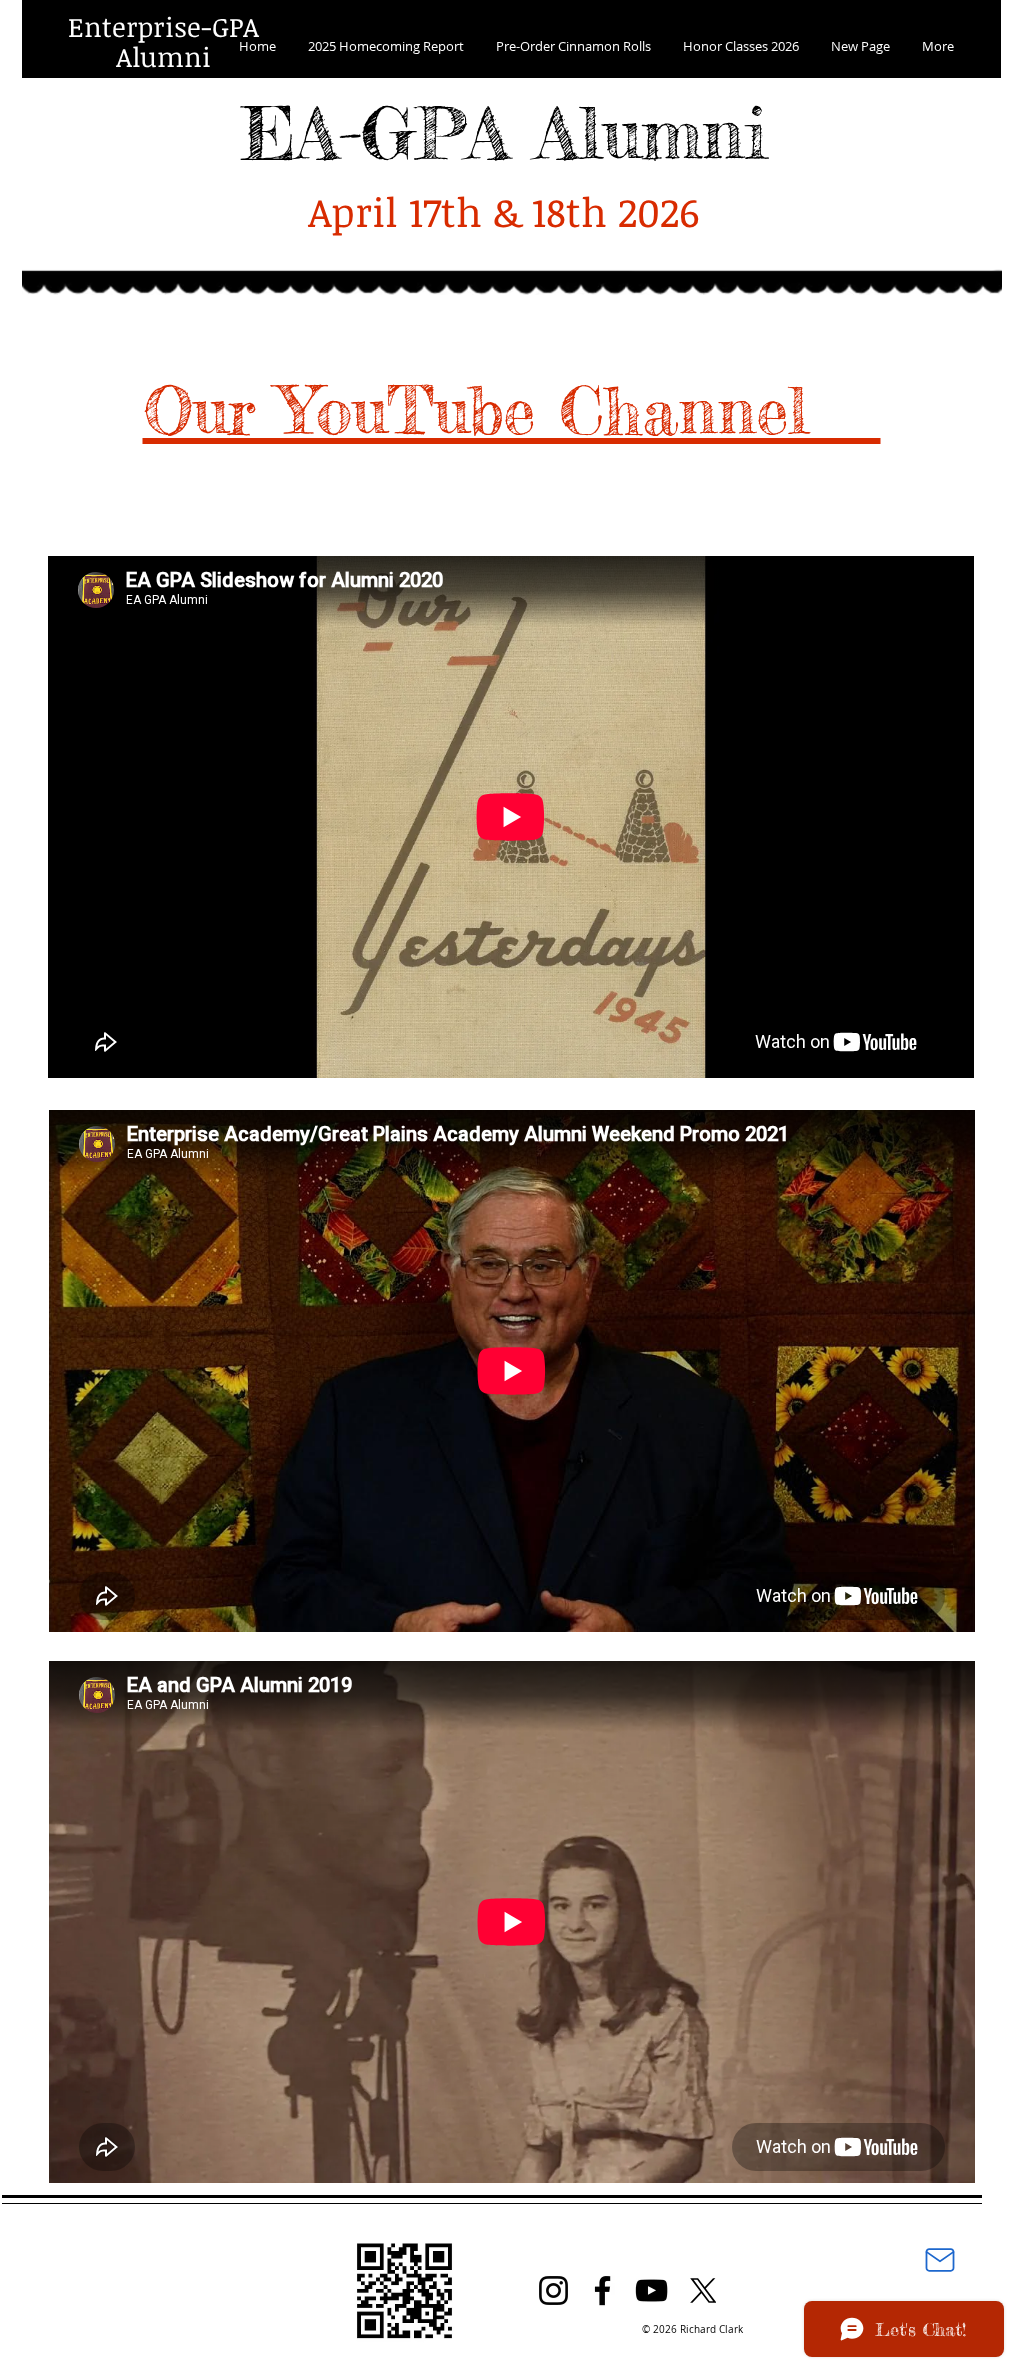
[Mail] (940, 2260)
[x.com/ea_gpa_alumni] (703, 2290)
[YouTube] (651, 2290)
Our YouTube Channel (512, 410)
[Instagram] (553, 2290)
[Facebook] (602, 2290)
